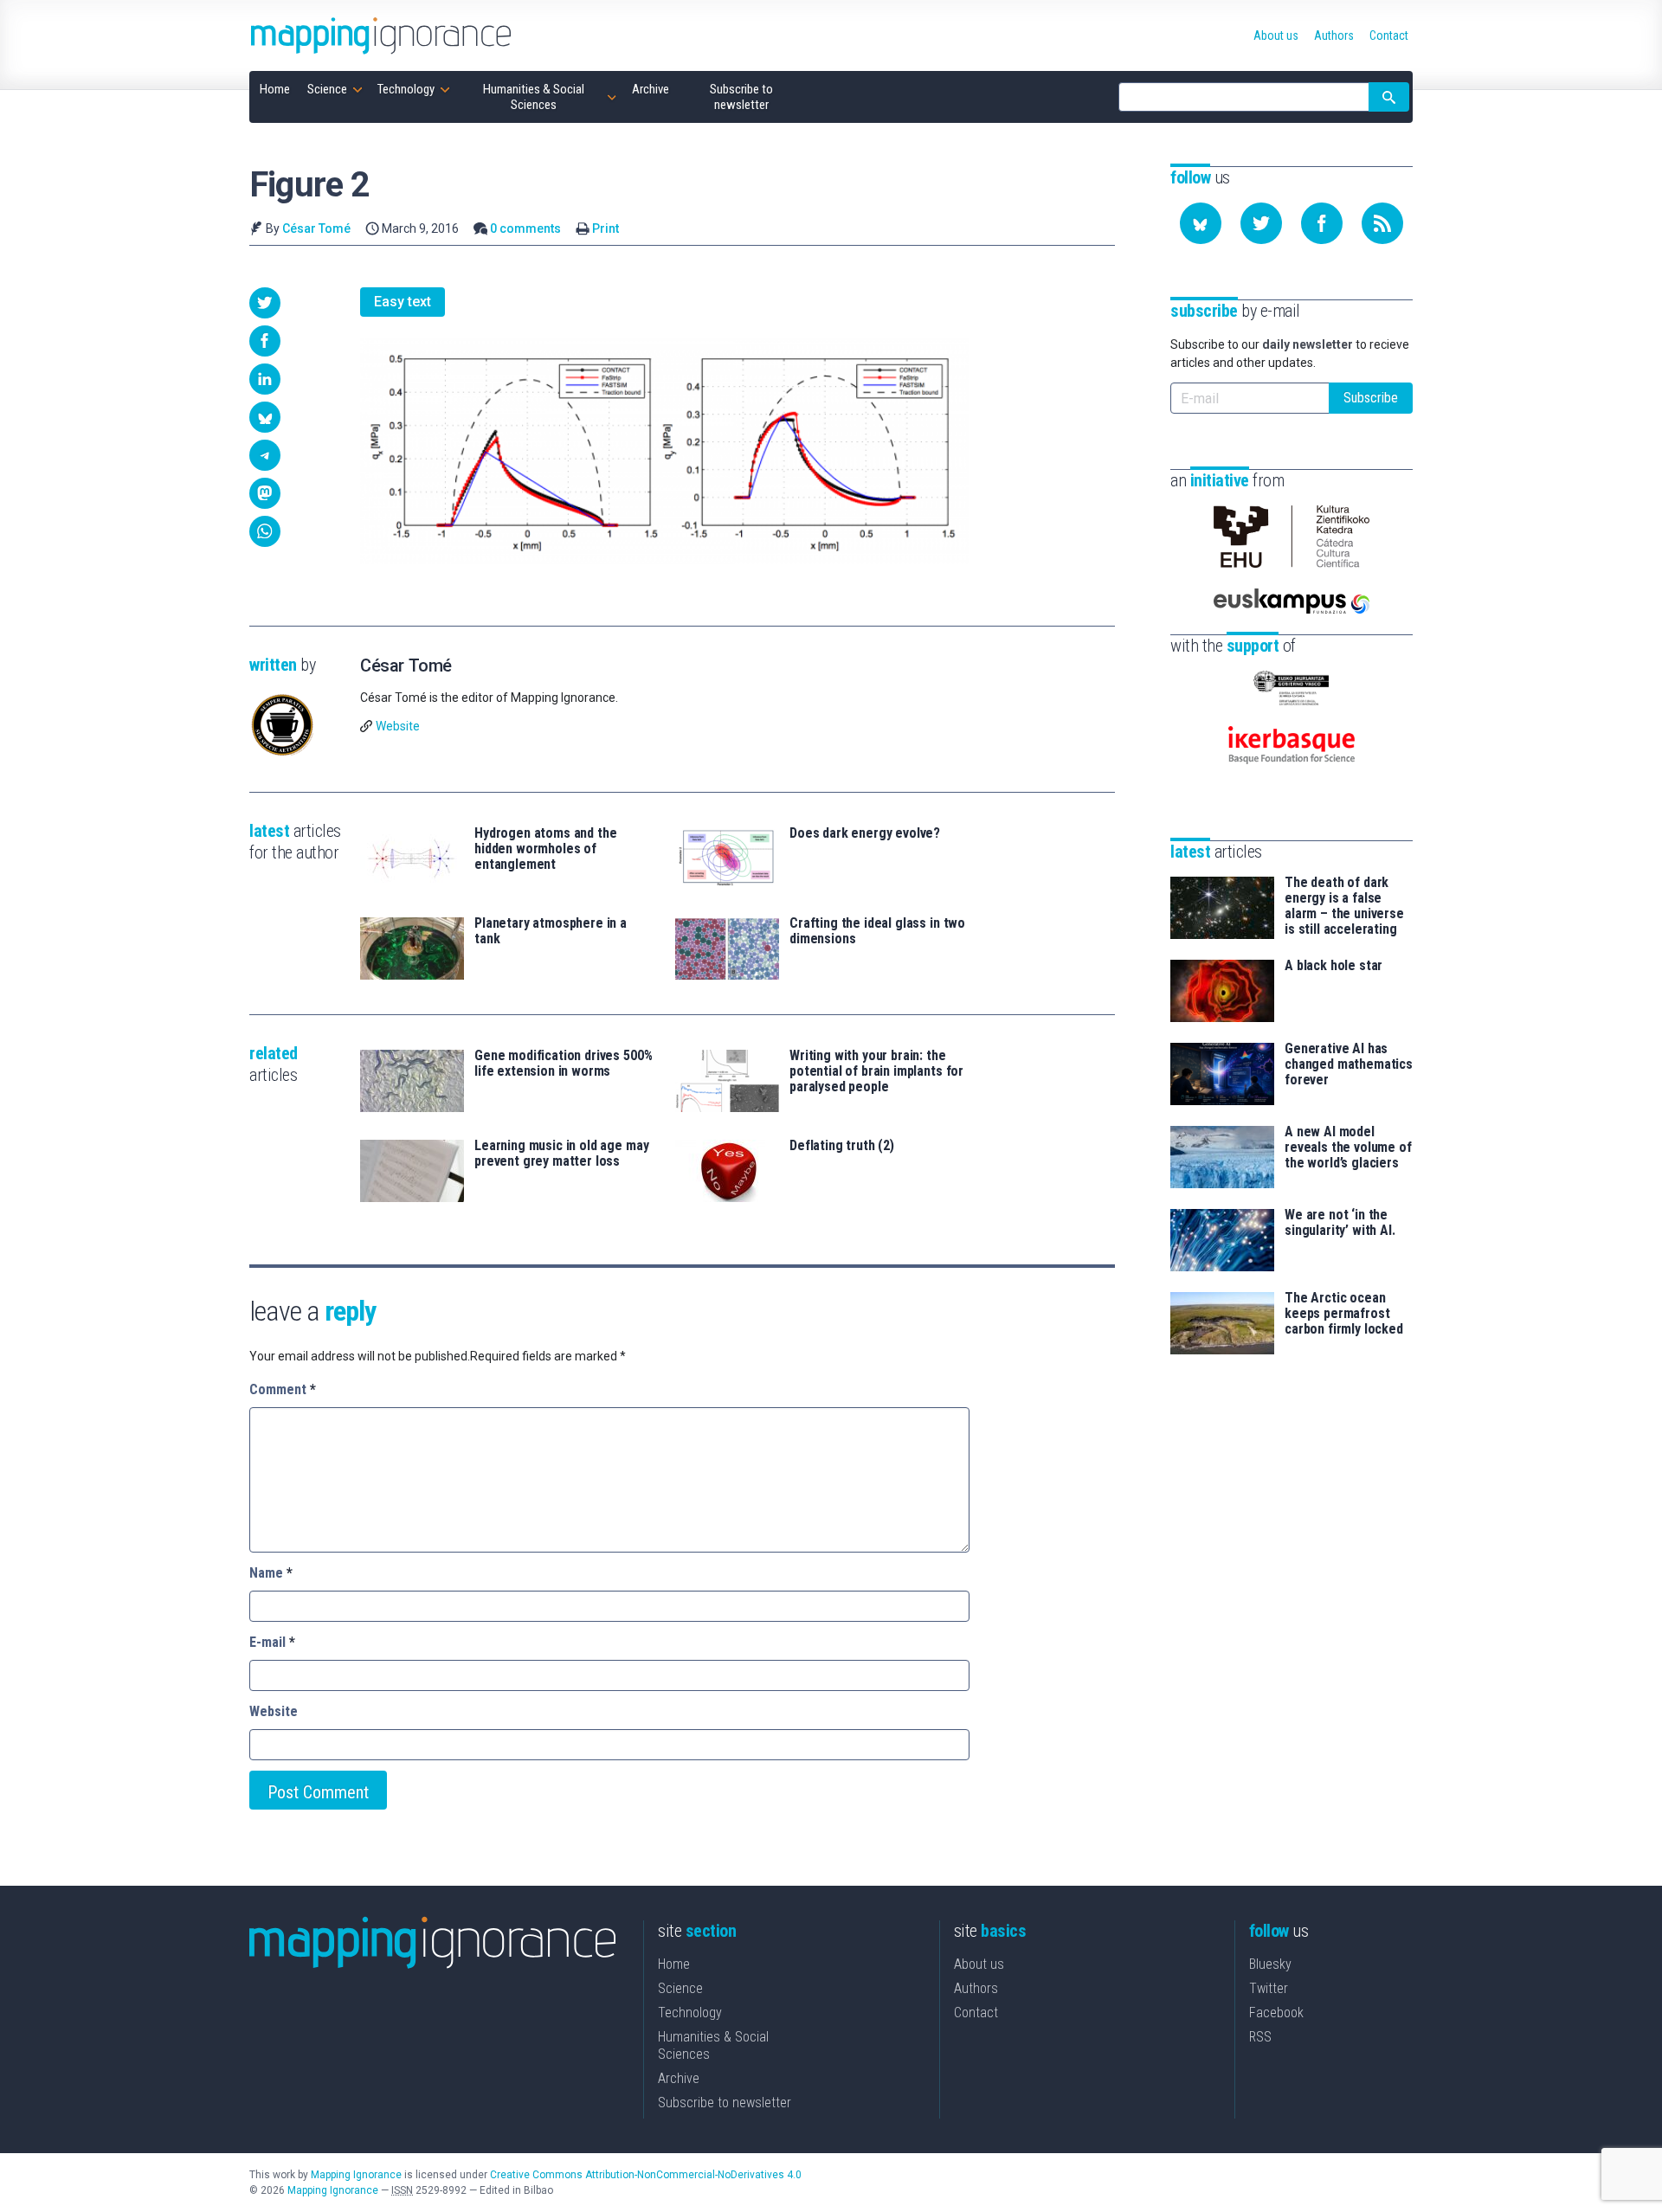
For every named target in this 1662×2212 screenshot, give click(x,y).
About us (979, 1964)
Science (680, 1988)
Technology (690, 2013)
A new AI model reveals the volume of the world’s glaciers (1348, 1148)
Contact (976, 2013)
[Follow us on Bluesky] (1201, 223)
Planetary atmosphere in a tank (551, 931)
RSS (1260, 2037)
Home (674, 1964)
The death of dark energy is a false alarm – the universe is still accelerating (1344, 906)
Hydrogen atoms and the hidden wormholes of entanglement (545, 849)
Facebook (1276, 2013)
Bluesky (1270, 1964)
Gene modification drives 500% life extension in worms (563, 1064)
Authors (976, 1988)
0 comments (525, 228)
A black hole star (1333, 966)
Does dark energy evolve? (865, 833)
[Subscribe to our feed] (1382, 223)
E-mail (272, 1642)
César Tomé (316, 228)
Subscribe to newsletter (725, 2103)
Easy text (403, 302)
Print (606, 228)
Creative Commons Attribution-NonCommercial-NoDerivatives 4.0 (646, 2175)
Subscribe (1371, 398)
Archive (679, 2078)
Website (398, 726)
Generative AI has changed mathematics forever (1349, 1064)
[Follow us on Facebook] (1322, 223)
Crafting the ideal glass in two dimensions (877, 931)
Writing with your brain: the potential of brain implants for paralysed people (876, 1071)
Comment (283, 1389)
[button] (265, 303)
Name (271, 1573)
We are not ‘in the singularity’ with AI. (1340, 1223)
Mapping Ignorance (356, 2175)
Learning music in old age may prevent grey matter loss (561, 1154)
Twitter (1269, 1988)
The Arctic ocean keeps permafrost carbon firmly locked (1344, 1314)
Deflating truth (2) (842, 1146)
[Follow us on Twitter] (1261, 223)
